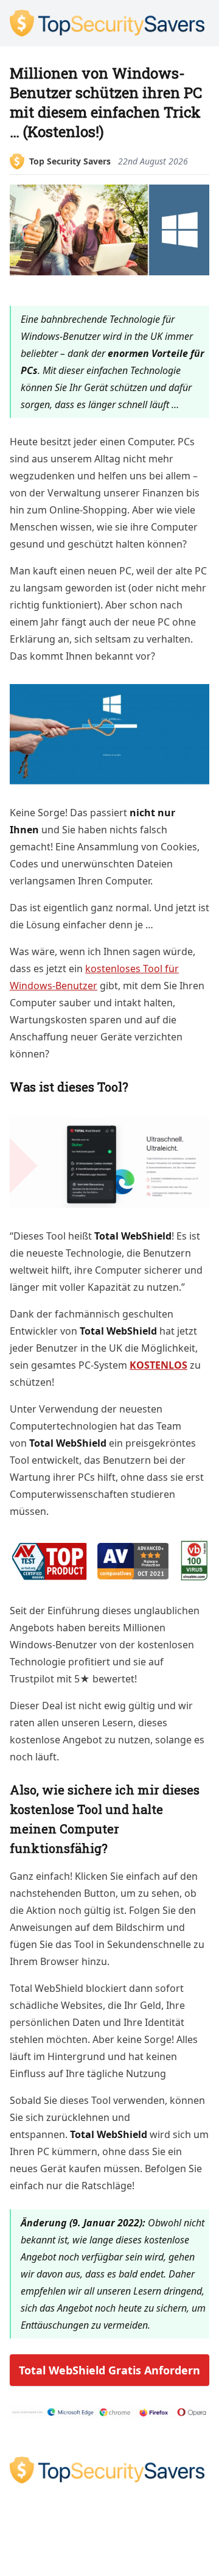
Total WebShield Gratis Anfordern (109, 2370)
